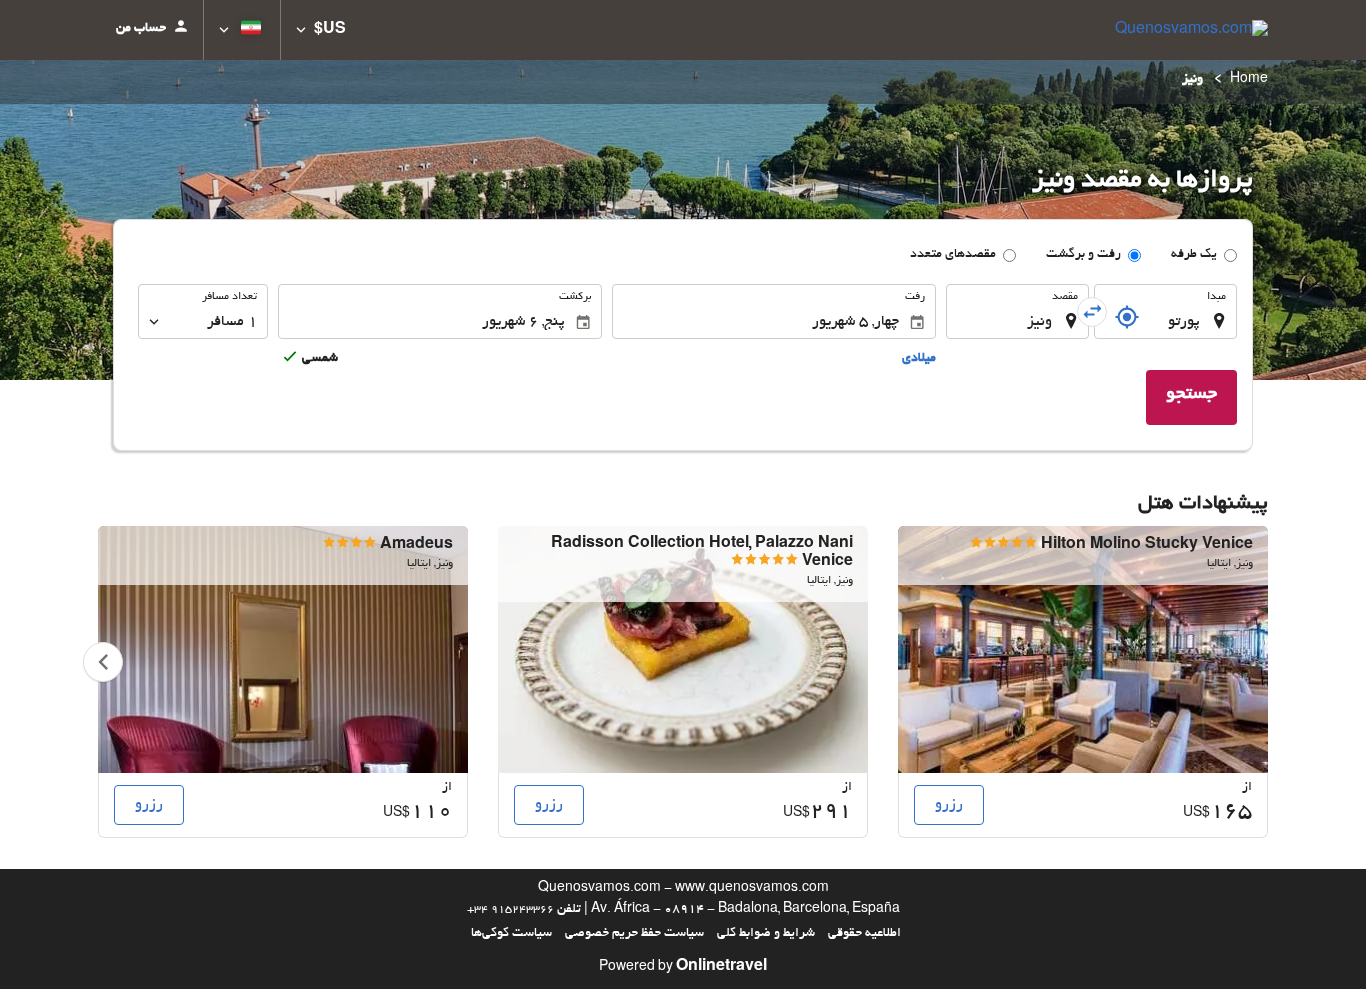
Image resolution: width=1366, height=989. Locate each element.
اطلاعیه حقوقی (864, 934)
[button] (321, 30)
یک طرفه (1194, 255)
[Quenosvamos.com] (1191, 30)
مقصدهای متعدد (953, 255)
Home (1249, 80)
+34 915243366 (510, 910)
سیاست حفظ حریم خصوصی (634, 934)
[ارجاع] (1127, 317)
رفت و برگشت (1083, 255)
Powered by (683, 968)
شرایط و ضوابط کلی (766, 934)
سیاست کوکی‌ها (511, 934)
